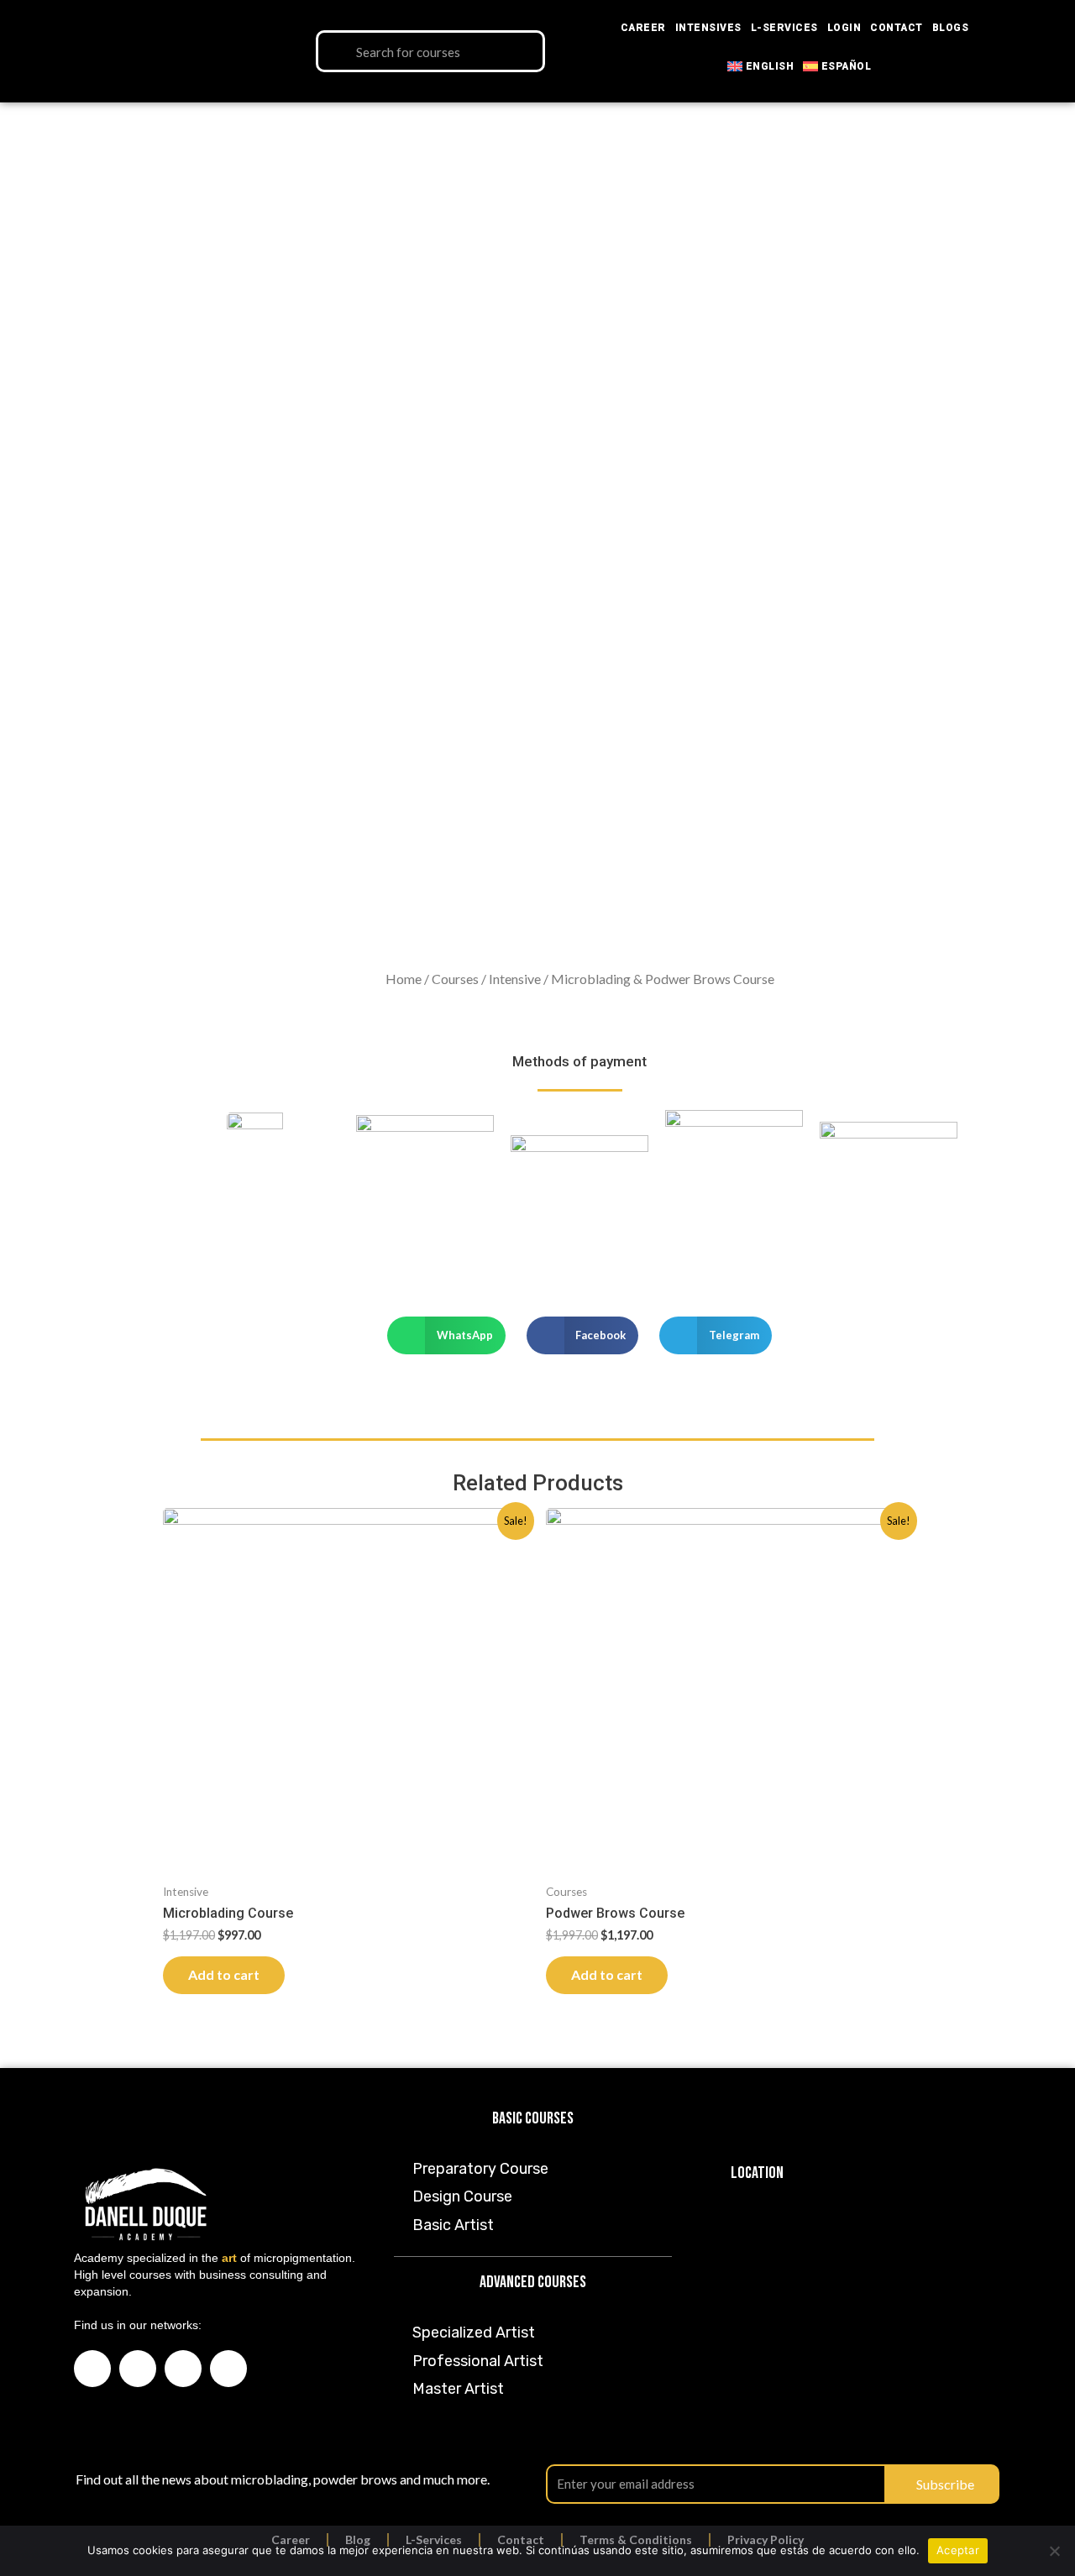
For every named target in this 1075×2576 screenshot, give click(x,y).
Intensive (515, 979)
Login (844, 28)
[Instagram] (138, 2369)
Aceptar (958, 2550)
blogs (951, 28)
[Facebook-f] (92, 2369)
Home (404, 979)
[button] (446, 1335)
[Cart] (1032, 52)
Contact (897, 28)
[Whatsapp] (228, 2369)
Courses (455, 979)
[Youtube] (183, 2369)
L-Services (784, 28)
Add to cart (224, 1974)
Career (643, 28)
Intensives (708, 28)
